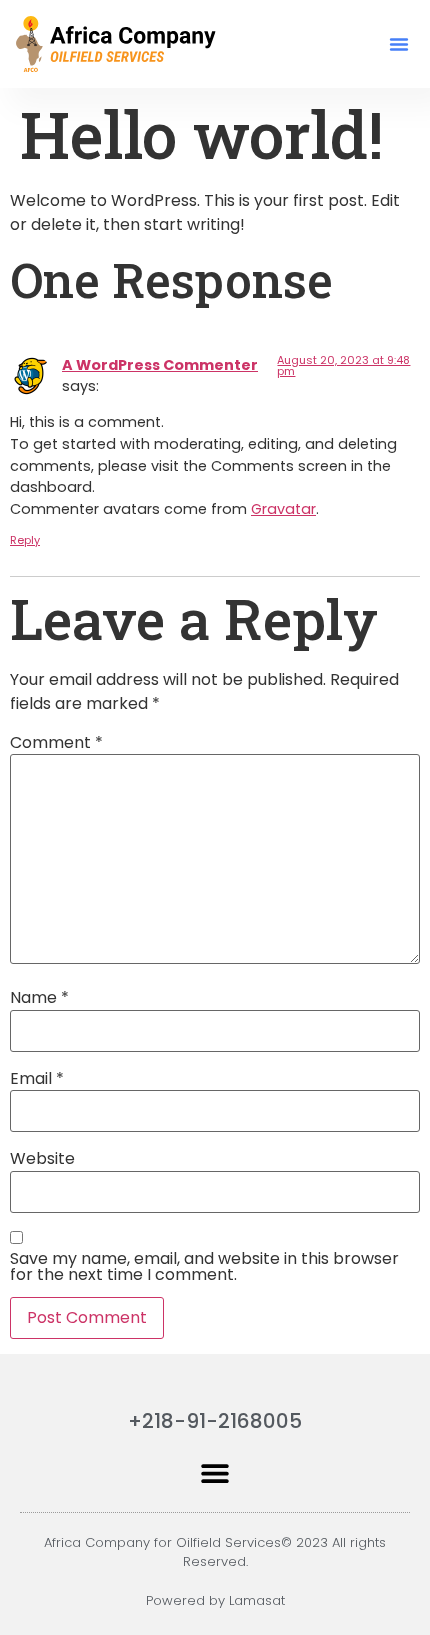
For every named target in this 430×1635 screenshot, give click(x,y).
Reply (25, 540)
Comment (56, 743)
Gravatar (283, 509)
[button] (399, 44)
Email (37, 1079)
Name (39, 998)
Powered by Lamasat (215, 1600)
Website (42, 1159)
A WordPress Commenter (160, 365)
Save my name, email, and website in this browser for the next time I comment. (204, 1267)
